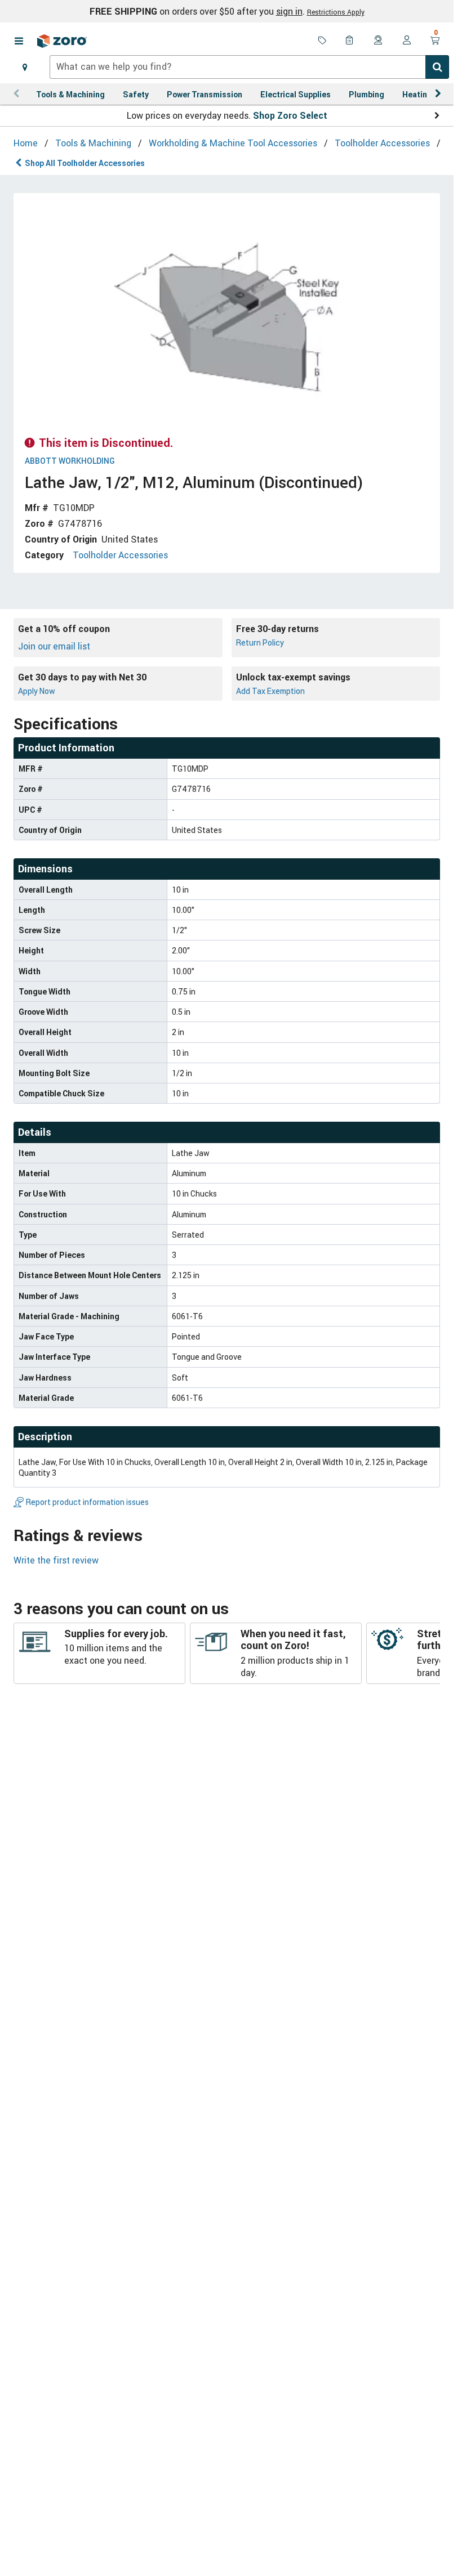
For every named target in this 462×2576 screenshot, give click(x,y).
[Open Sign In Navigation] (407, 41)
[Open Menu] (19, 41)
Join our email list (54, 646)
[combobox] (249, 67)
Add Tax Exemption (270, 691)
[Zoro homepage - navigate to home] (62, 41)
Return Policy (260, 642)
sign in (289, 11)
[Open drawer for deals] (322, 41)
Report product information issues (87, 1502)
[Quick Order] (350, 41)
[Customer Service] (379, 41)
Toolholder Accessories (120, 555)
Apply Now (37, 691)
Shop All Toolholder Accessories (85, 163)
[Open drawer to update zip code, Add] (25, 67)
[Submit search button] (437, 67)
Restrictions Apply (336, 12)
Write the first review (56, 1560)
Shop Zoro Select (290, 115)
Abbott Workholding (70, 461)
